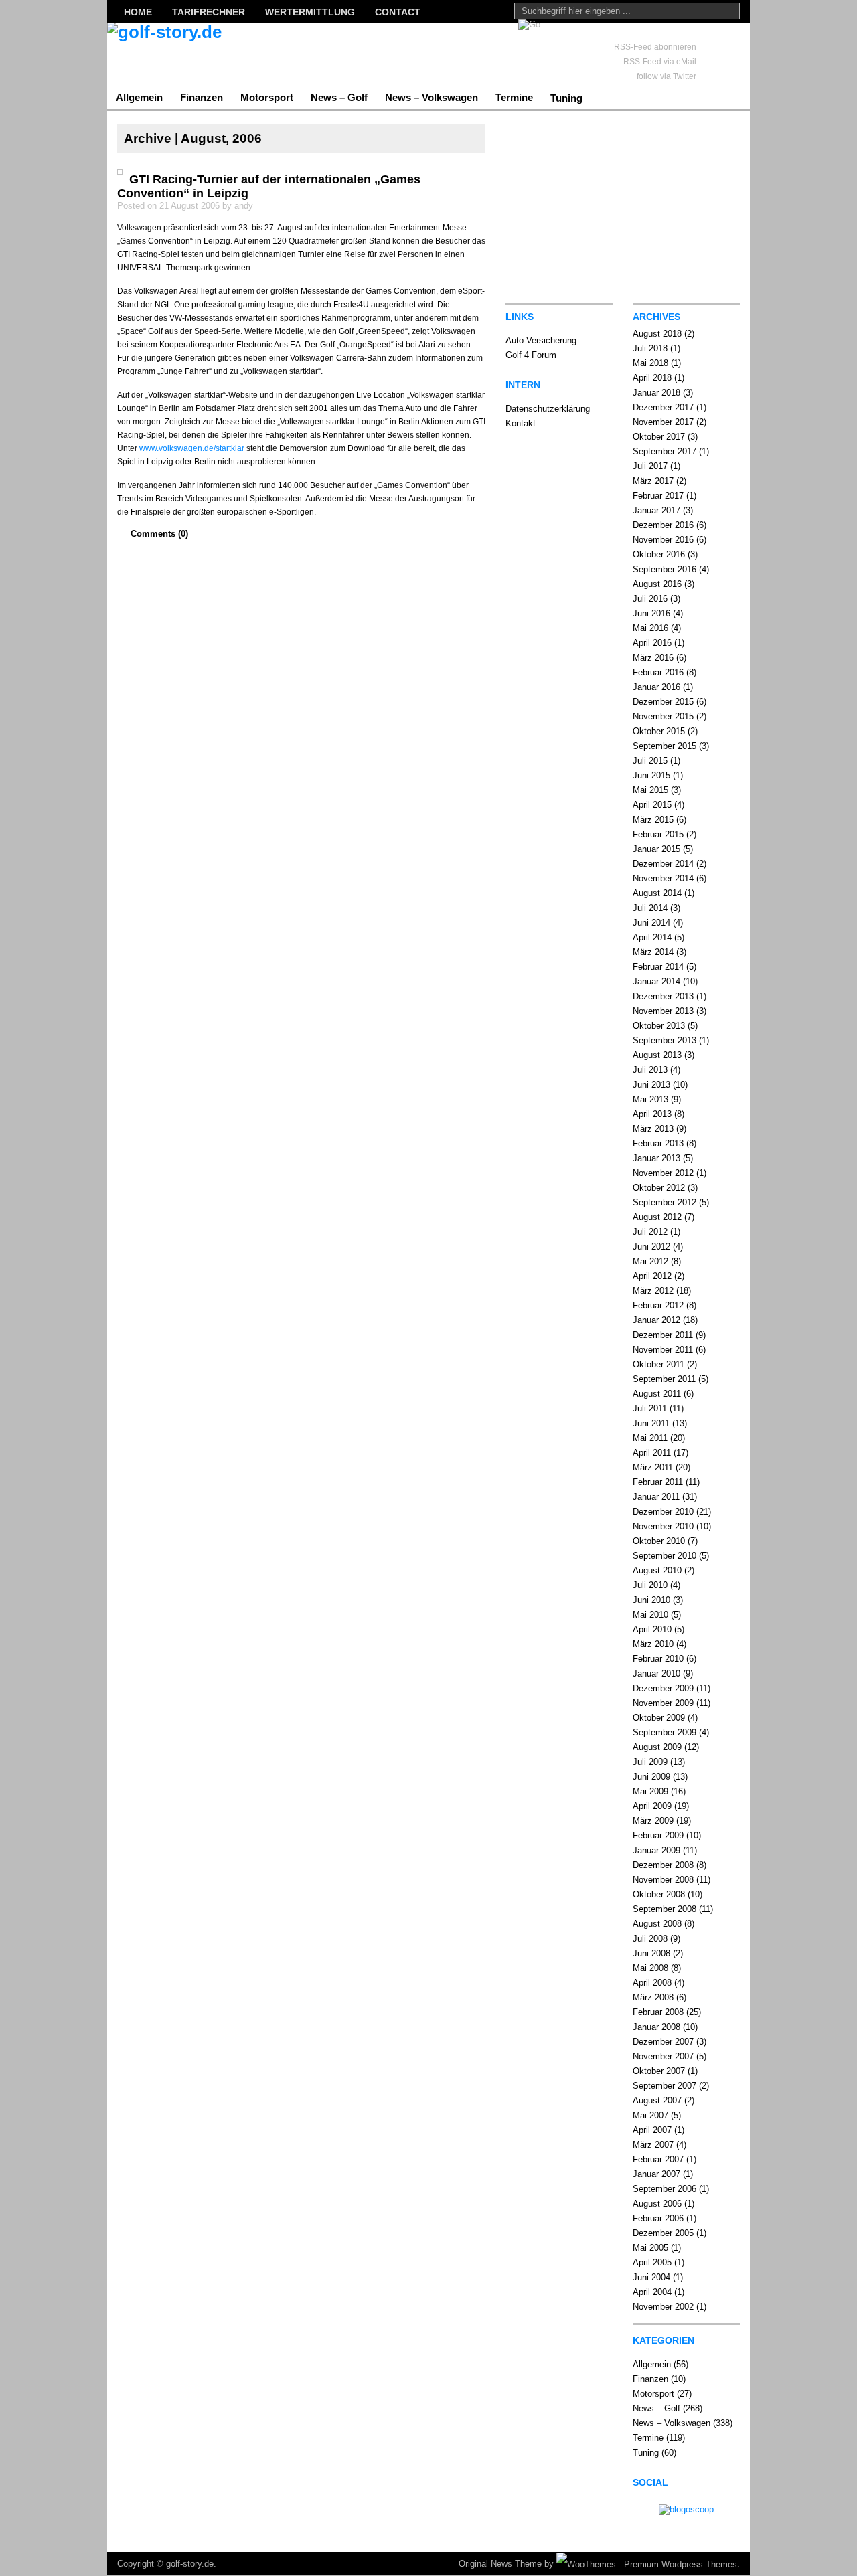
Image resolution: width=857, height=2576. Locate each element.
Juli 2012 (650, 1232)
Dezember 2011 (663, 1335)
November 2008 (663, 1880)
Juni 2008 (651, 1953)
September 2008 (665, 1909)
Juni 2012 (651, 1247)
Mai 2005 (650, 2248)
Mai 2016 (650, 628)
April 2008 (652, 1983)
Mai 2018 (650, 363)
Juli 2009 (650, 1762)
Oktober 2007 (659, 2071)
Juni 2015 (651, 775)
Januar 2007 (656, 2174)
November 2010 (663, 1526)
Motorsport (267, 97)
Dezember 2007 (663, 2042)
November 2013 (663, 1011)
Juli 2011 (650, 1408)
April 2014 (652, 937)
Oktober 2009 (659, 1718)
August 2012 (657, 1217)
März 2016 (653, 658)
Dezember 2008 (663, 1865)
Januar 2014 (656, 981)
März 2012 (653, 1291)
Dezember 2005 (663, 2233)
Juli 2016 (650, 599)
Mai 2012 (650, 1261)
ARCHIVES (656, 317)
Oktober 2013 (659, 1026)
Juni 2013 (651, 1085)
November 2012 (663, 1173)
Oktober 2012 (659, 1188)
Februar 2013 (658, 1143)
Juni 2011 (651, 1423)
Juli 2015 (650, 761)
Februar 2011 (658, 1482)
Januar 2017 (656, 510)
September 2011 (664, 1379)
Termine (514, 97)
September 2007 (665, 2086)
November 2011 (663, 1350)
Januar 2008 (656, 2027)
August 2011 (657, 1394)
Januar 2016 (656, 687)
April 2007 (652, 2130)
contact (398, 12)
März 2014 (653, 952)
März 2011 (653, 1467)
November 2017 (663, 422)
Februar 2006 (658, 2218)
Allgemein (139, 97)
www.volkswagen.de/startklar (192, 448)
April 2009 (652, 1806)
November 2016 (663, 540)
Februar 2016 (658, 672)
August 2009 (657, 1747)
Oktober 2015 (659, 731)
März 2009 (653, 1821)
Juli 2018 (650, 348)
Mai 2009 (650, 1791)
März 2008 (653, 1997)
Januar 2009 (656, 1850)
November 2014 (663, 878)
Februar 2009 (658, 1835)
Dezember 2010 (663, 1512)
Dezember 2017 (663, 407)
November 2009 (663, 1703)
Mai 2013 (650, 1099)
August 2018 (657, 334)
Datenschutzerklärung (548, 409)
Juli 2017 (650, 466)
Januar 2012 (656, 1320)
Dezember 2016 (663, 525)
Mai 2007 (650, 2115)
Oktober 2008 (659, 1894)
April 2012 (652, 1276)
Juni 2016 (651, 613)
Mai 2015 (650, 790)
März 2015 (653, 820)
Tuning (566, 98)
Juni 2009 (651, 1777)
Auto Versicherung (541, 340)
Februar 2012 (658, 1305)
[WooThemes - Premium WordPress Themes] (647, 2564)
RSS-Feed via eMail (660, 62)
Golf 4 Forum (531, 355)
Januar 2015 (656, 849)
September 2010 (665, 1556)
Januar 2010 (656, 1673)
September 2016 (665, 569)
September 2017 (665, 451)
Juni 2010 (651, 1600)
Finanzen (202, 97)
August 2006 (657, 2204)
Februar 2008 (658, 2012)
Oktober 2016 (659, 554)
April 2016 (652, 643)
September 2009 (665, 1732)
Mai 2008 (650, 1968)
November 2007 (663, 2056)
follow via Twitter (667, 76)
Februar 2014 (658, 967)
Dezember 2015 (663, 702)
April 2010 (652, 1629)
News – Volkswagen (432, 97)
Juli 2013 (650, 1070)
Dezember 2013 (663, 996)
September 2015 (665, 746)
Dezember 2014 (663, 864)
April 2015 (652, 805)
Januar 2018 (656, 393)
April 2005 (652, 2262)
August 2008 (657, 1924)
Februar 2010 (658, 1659)
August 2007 (657, 2100)
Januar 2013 (656, 1158)
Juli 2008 (650, 1939)
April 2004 (652, 2292)
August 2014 (657, 893)
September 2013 (665, 1040)
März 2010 (653, 1644)
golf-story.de (190, 2564)
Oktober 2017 (659, 437)
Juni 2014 (651, 923)
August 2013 (657, 1055)
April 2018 (652, 378)
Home (138, 12)
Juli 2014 (650, 908)
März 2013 (653, 1129)
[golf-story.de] (237, 54)
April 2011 (652, 1453)
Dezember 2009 (663, 1688)
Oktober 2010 (659, 1541)
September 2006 (665, 2189)
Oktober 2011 (658, 1364)
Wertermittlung (310, 12)
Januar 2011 (656, 1497)
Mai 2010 (650, 1615)
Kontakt (521, 423)
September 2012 (665, 1202)
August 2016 (657, 584)
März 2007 (653, 2145)
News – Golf (339, 97)
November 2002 (663, 2307)
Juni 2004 (651, 2277)
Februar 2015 (658, 834)
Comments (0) (159, 534)
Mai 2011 (650, 1438)
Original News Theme (500, 2564)
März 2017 (653, 481)
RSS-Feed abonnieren (655, 47)
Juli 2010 (650, 1585)
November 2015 (663, 716)
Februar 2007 (658, 2159)
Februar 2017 (658, 496)
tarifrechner (209, 12)
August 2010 (657, 1570)
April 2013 (652, 1114)
